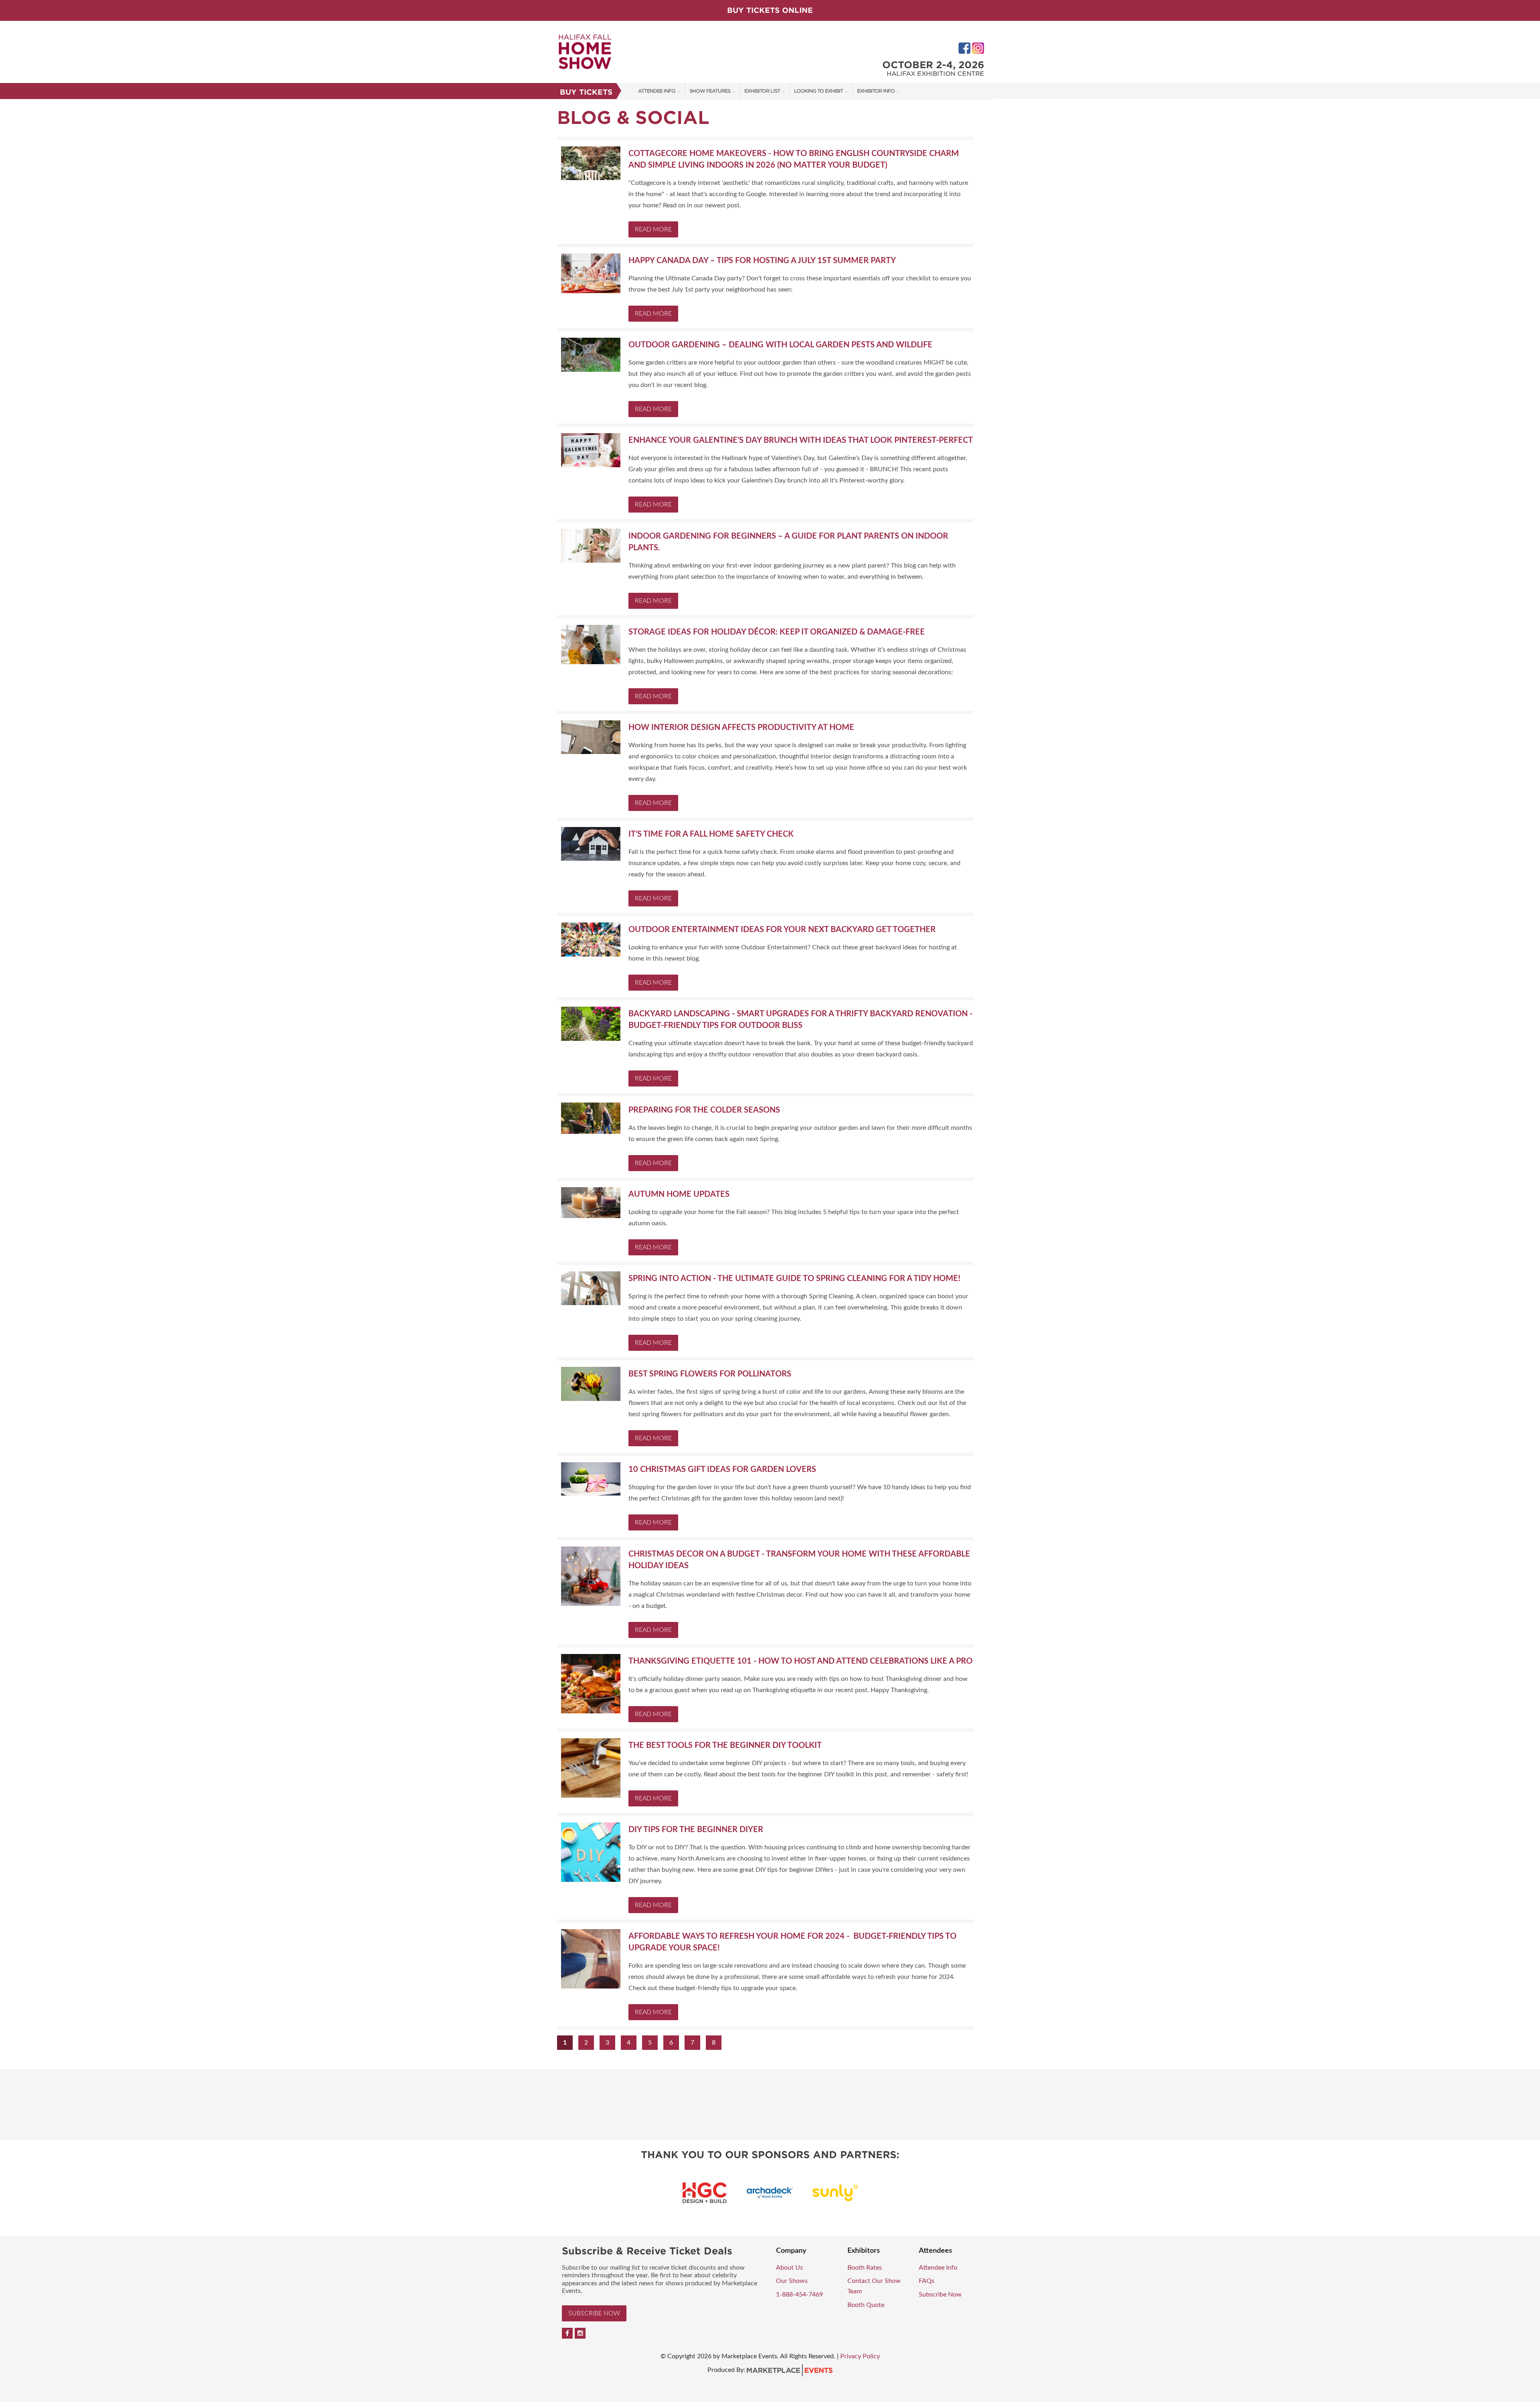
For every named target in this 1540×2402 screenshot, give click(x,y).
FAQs (927, 2281)
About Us (789, 2268)
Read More (653, 229)
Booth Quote (866, 2305)
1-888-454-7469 (799, 2295)
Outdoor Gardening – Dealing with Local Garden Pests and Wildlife (780, 345)
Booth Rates (865, 2268)
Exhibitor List (762, 91)
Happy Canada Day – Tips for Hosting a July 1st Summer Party (762, 261)
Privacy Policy (860, 2356)
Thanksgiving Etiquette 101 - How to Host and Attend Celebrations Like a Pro (800, 1661)
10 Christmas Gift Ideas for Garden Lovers (722, 1470)
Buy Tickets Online (770, 10)
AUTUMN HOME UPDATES (679, 1194)
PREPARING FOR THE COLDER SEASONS (704, 1110)
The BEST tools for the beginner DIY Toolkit (725, 1745)
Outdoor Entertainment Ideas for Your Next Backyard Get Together (782, 930)
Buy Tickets (586, 92)
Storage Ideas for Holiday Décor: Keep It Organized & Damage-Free (777, 632)
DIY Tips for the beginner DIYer (696, 1830)
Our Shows (792, 2281)
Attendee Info (657, 91)
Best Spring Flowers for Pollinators (710, 1374)
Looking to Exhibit (819, 91)
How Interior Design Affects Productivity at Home (741, 728)
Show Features (710, 91)
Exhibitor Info (876, 91)
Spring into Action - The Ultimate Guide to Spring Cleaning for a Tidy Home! (794, 1279)
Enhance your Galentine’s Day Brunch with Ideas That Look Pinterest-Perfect (801, 440)
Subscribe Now (594, 2313)
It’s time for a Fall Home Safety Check (711, 834)
